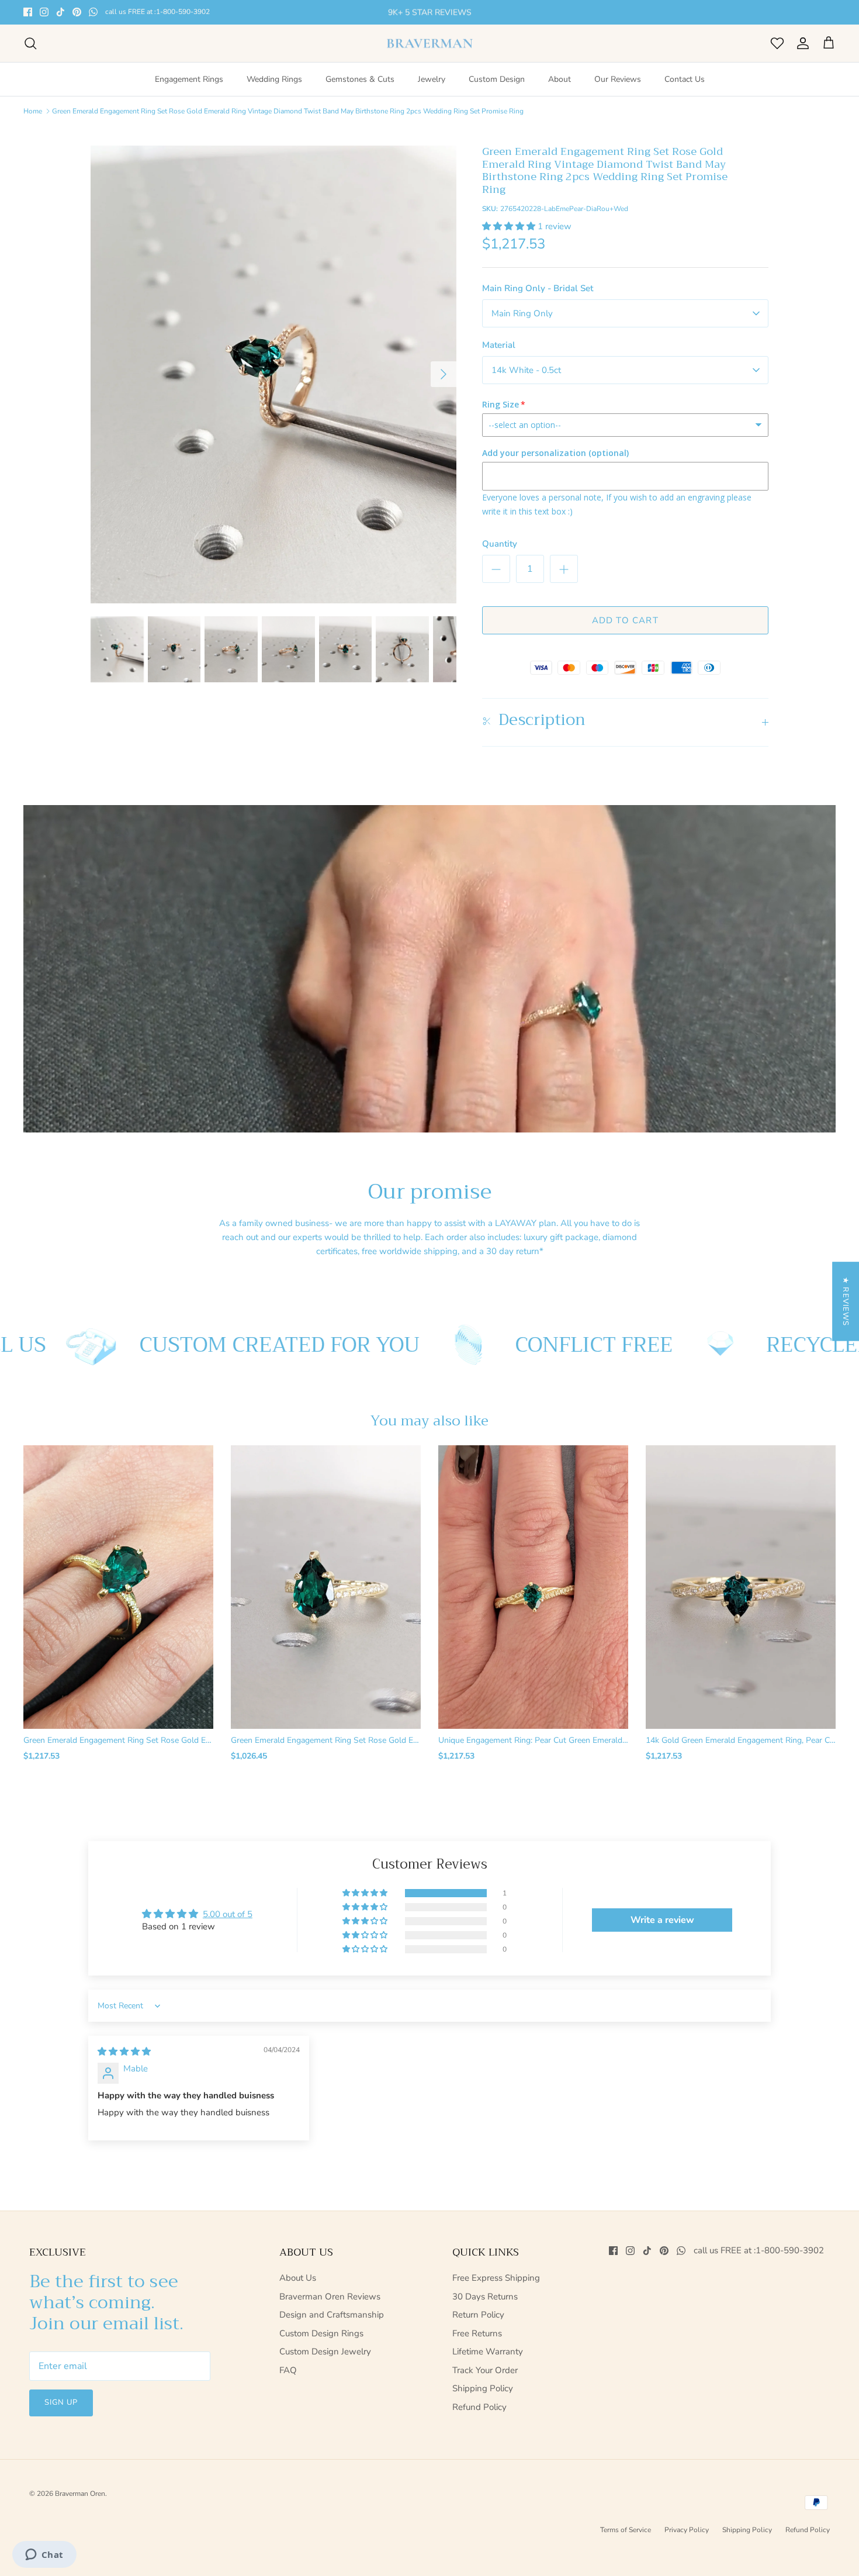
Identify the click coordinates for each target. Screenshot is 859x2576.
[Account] (801, 43)
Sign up (61, 2402)
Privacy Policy (687, 2530)
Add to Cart (625, 620)
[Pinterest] (77, 12)
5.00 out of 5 (228, 1914)
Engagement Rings (189, 79)
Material (499, 345)
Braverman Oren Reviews (330, 2297)
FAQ (288, 2370)
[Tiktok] (60, 12)
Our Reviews (618, 79)
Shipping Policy (483, 2388)
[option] (273, 374)
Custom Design (497, 79)
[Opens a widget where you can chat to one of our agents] (44, 2556)
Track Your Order (485, 2370)
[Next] (444, 374)
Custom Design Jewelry (325, 2351)
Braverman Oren (80, 2494)
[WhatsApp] (93, 12)
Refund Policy (479, 2407)
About (560, 79)
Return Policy (478, 2315)
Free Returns (477, 2333)
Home (33, 111)
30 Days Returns (485, 2297)
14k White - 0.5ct (526, 370)
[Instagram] (44, 12)
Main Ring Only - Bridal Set (538, 288)
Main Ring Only (522, 313)
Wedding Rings (274, 79)
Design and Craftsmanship (332, 2315)
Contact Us (685, 79)
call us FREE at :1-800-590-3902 (157, 12)
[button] (510, 226)
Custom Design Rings (321, 2333)
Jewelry (432, 79)
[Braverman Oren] (430, 44)
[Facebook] (28, 12)
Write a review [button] (662, 1920)
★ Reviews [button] (846, 1301)
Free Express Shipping (496, 2278)
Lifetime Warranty (488, 2351)
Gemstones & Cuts (360, 79)
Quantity (500, 544)
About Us (298, 2278)
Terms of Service (626, 2530)
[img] (124, 2052)
